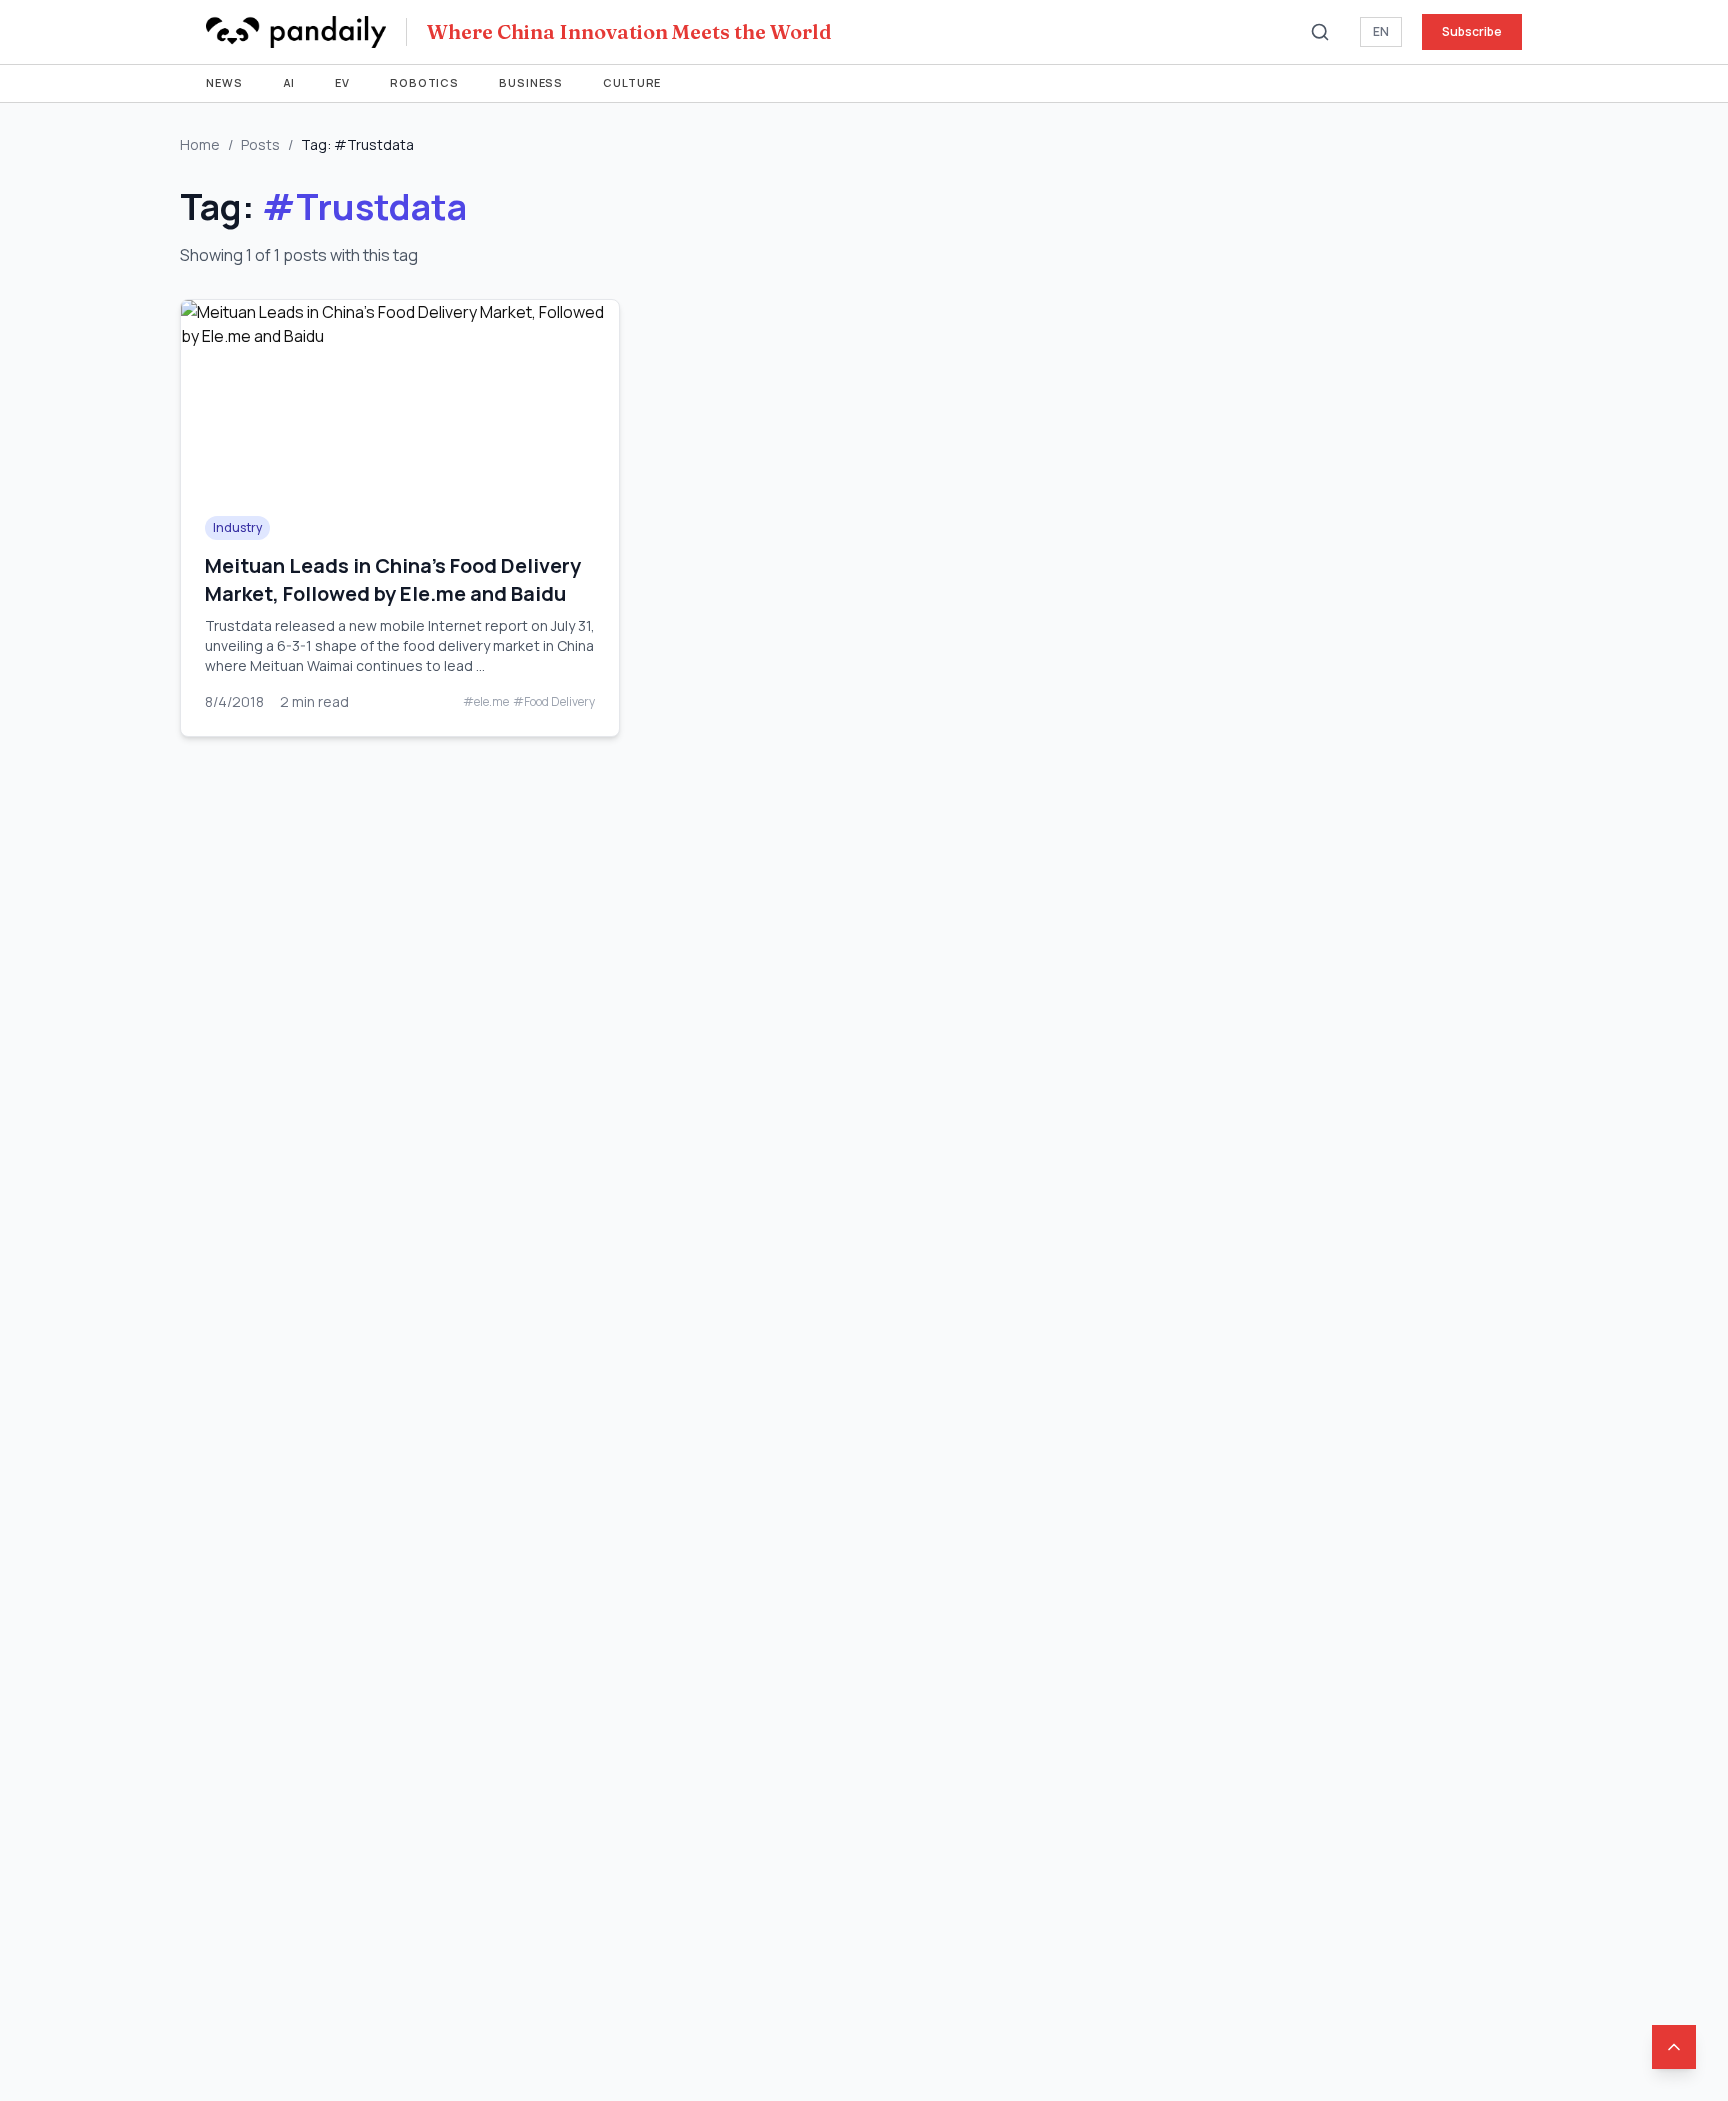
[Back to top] (1674, 2047)
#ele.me (486, 702)
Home (200, 144)
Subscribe (1472, 31)
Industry (237, 527)
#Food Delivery (554, 702)
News (224, 82)
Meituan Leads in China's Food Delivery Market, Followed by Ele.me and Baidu (393, 579)
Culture (632, 82)
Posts (260, 144)
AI (289, 82)
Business (531, 82)
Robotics (424, 82)
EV (342, 82)
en (1381, 31)
